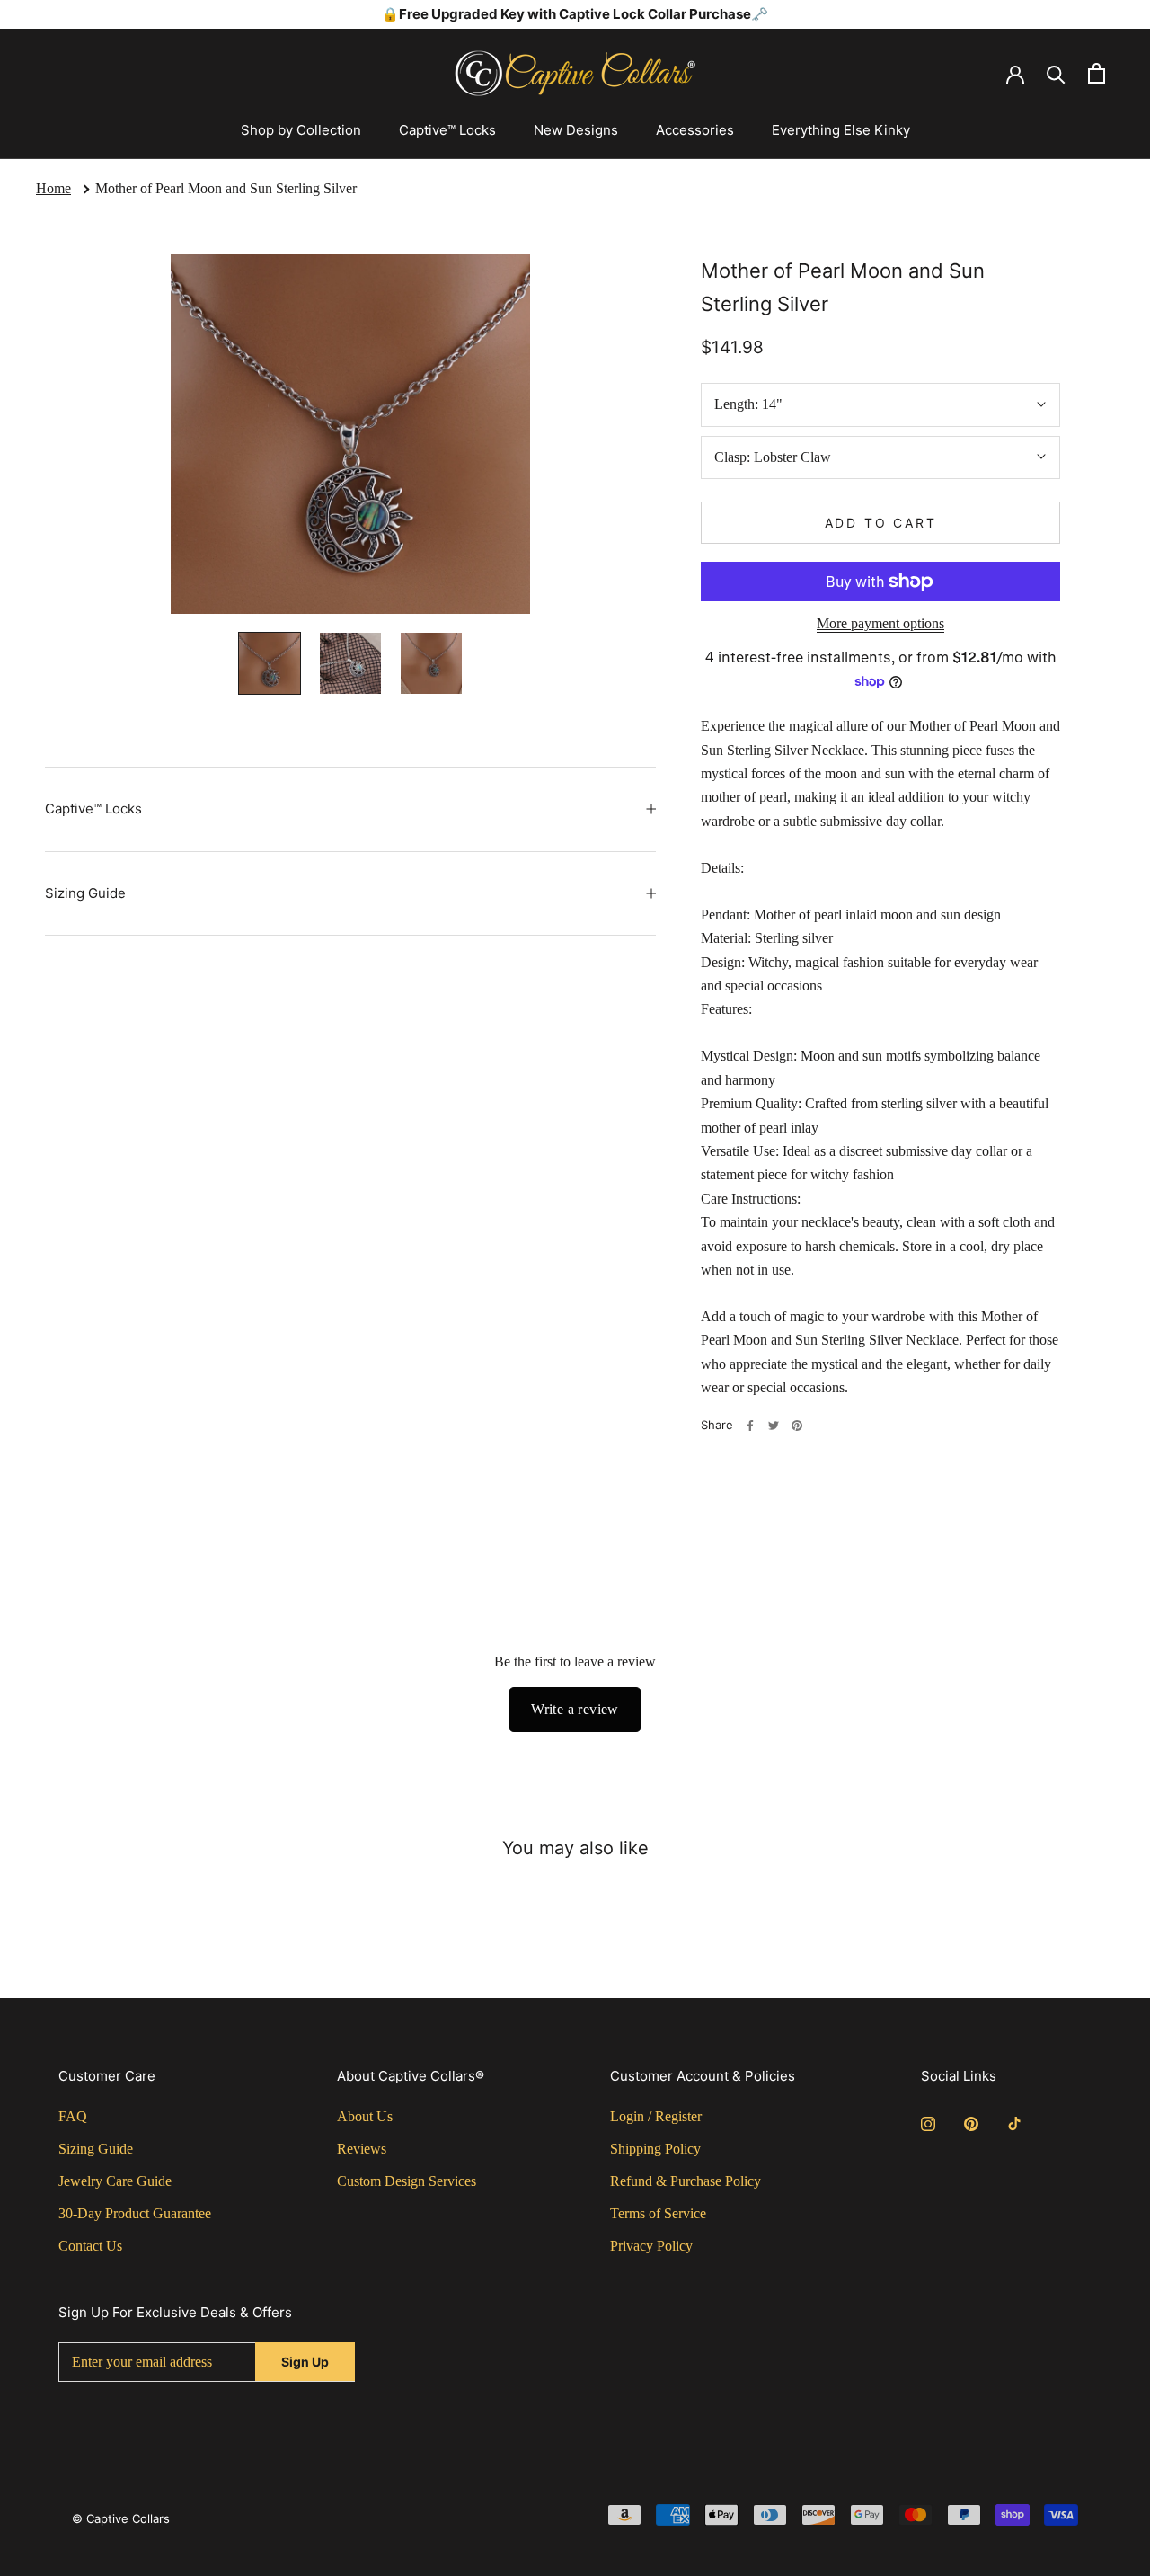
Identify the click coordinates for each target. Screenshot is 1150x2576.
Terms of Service (658, 2213)
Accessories (695, 130)
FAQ (73, 2116)
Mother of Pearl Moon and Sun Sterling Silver (226, 188)
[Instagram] (928, 2123)
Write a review (575, 1709)
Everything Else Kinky (841, 130)
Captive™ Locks (447, 130)
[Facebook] (750, 1426)
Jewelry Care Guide (115, 2181)
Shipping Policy (655, 2149)
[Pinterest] (797, 1426)
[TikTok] (1014, 2123)
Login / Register (656, 2116)
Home (53, 188)
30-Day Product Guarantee (135, 2213)
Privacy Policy (651, 2246)
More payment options (880, 623)
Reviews (362, 2149)
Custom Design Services (407, 2181)
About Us (365, 2116)
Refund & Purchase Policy (686, 2181)
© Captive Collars (121, 2518)
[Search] (1056, 73)
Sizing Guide (85, 893)
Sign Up (305, 2362)
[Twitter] (774, 1426)
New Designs (576, 130)
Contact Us (90, 2246)
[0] (1097, 73)
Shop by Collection (301, 130)
